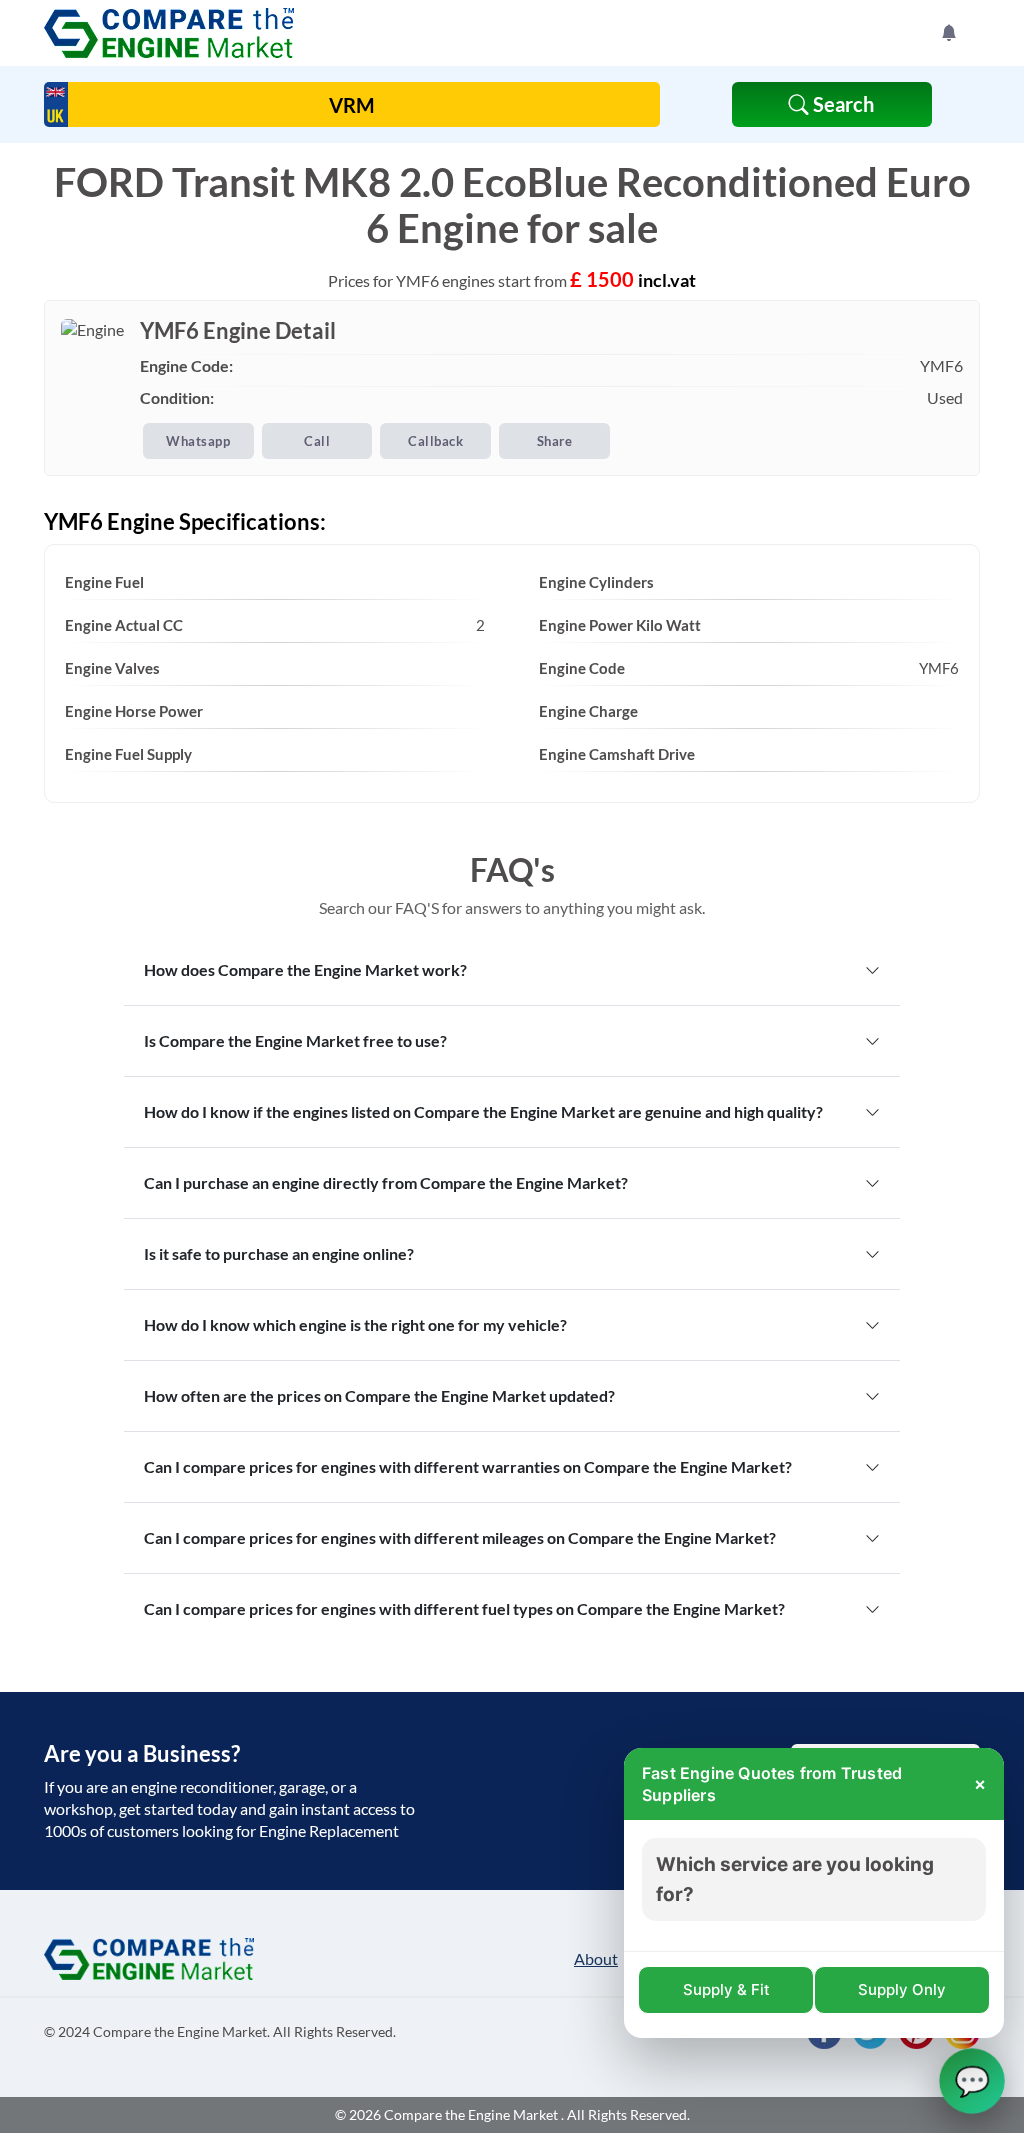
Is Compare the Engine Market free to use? (295, 1040)
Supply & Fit (726, 1989)
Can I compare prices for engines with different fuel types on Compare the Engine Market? (464, 1608)
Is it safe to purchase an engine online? (279, 1253)
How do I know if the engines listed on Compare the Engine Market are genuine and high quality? (483, 1111)
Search (841, 104)
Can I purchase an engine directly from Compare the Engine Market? (386, 1182)
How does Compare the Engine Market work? (305, 969)
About (596, 1958)
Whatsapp (198, 441)
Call (317, 441)
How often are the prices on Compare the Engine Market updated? (379, 1395)
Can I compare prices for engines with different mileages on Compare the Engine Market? (460, 1537)
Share (555, 441)
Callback (435, 441)
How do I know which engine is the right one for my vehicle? (355, 1324)
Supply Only (902, 1989)
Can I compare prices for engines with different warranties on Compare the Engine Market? (468, 1466)
